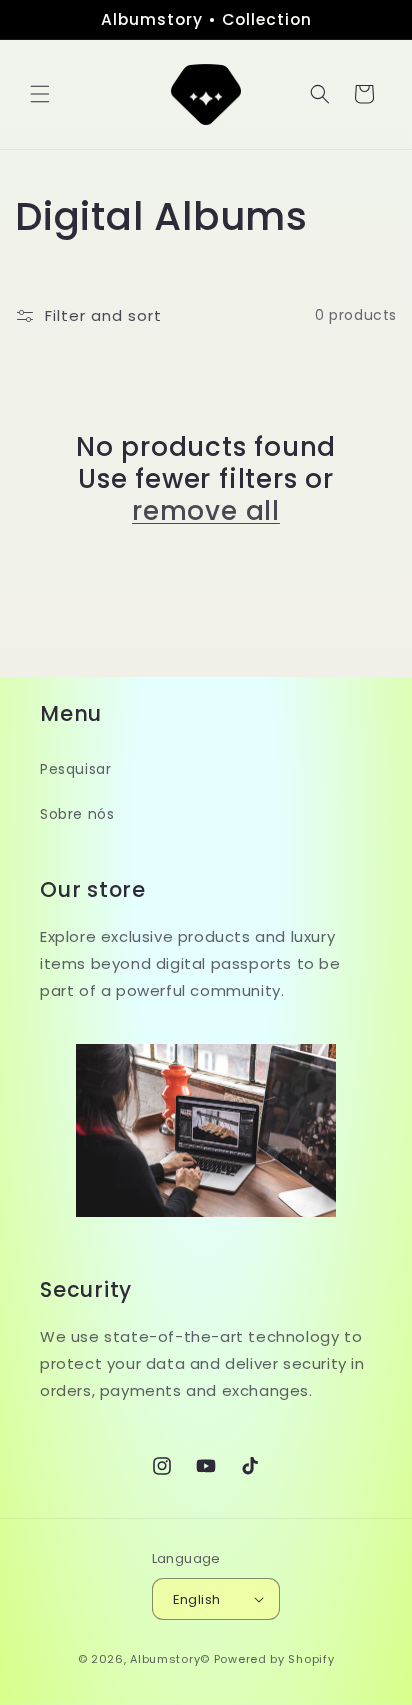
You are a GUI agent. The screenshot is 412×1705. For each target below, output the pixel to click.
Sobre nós (77, 814)
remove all (206, 511)
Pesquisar (75, 769)
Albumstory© (170, 1659)
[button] (40, 94)
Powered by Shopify (274, 1659)
